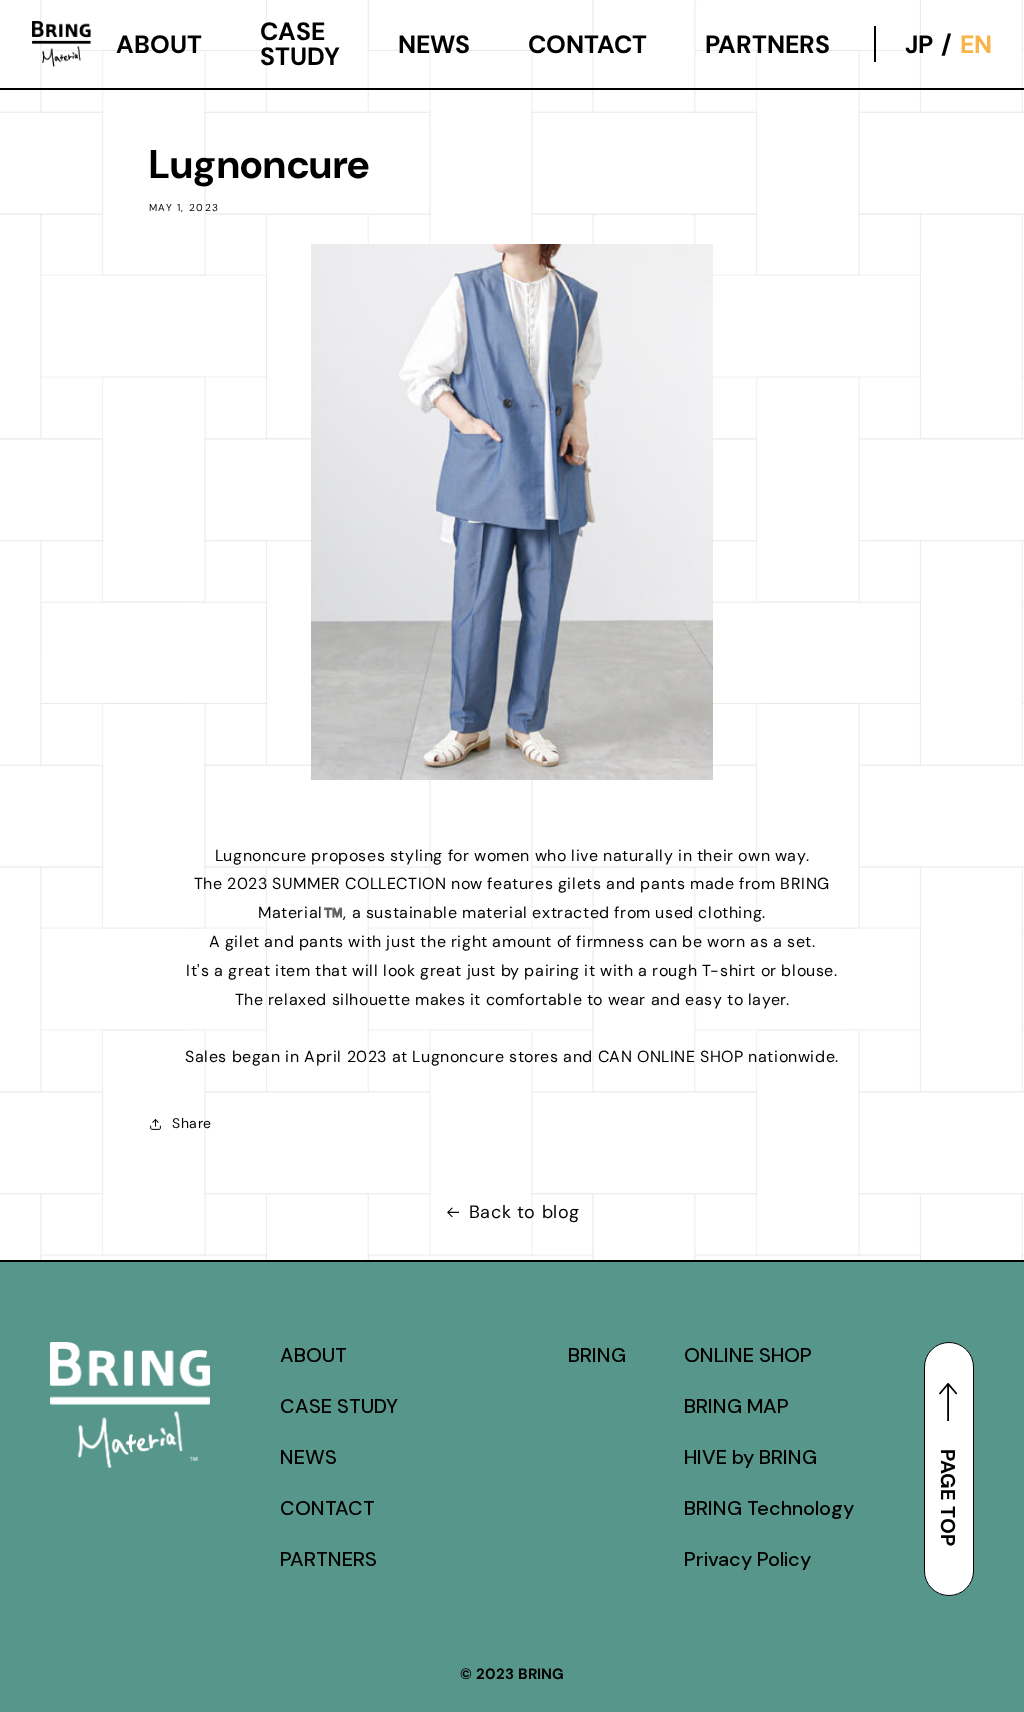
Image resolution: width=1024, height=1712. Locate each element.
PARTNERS (767, 44)
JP (919, 44)
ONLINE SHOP (748, 1355)
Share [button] (192, 1123)
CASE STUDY (300, 44)
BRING (597, 1355)
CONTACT (587, 44)
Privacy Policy (747, 1559)
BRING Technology (769, 1508)
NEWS (434, 44)
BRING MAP (736, 1406)
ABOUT (159, 44)
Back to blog (524, 1212)
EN (976, 44)
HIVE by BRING (750, 1457)
